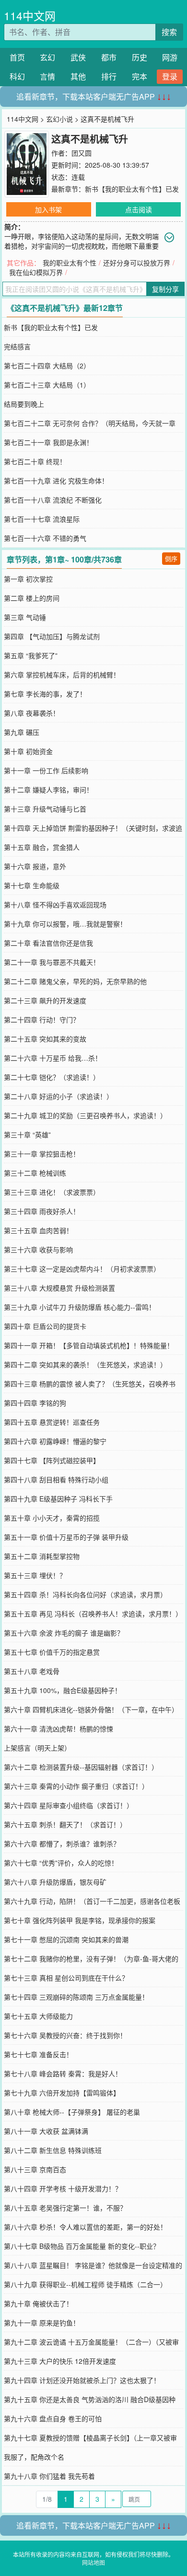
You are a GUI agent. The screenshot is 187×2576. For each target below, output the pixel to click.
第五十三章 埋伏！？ (35, 1575)
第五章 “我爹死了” (31, 655)
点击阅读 (139, 209)
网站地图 (93, 2562)
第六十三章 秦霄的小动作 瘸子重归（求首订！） (76, 1786)
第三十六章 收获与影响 (38, 1249)
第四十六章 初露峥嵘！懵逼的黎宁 (55, 1441)
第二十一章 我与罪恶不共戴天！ (52, 962)
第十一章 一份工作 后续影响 (46, 770)
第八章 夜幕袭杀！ (32, 713)
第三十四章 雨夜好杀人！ (42, 1211)
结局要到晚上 (24, 404)
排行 (109, 76)
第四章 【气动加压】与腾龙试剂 (52, 636)
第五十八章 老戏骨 (32, 1671)
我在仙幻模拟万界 (36, 272)
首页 (17, 57)
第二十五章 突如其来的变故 (45, 1039)
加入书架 (48, 209)
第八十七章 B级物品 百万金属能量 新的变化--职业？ (82, 2246)
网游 (170, 57)
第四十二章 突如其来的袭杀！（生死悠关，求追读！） (85, 1364)
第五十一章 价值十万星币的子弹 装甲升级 (66, 1537)
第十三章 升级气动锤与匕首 (45, 809)
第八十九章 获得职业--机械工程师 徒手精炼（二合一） (85, 2284)
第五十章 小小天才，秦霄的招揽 (52, 1518)
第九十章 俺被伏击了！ (38, 2303)
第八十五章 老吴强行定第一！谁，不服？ (65, 2208)
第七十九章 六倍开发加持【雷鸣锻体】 (62, 2093)
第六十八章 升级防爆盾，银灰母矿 (55, 1882)
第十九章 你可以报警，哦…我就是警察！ (65, 924)
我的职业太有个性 (70, 263)
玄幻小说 (59, 119)
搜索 (169, 32)
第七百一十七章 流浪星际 (42, 519)
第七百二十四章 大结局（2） (47, 366)
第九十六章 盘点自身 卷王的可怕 (53, 2418)
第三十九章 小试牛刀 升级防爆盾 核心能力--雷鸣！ (80, 1307)
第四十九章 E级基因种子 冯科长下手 (58, 1499)
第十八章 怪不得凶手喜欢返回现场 (55, 904)
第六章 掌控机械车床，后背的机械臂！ (62, 675)
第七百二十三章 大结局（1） (47, 385)
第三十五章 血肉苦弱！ (38, 1230)
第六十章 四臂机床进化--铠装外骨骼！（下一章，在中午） (91, 1709)
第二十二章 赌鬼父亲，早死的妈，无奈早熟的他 (75, 981)
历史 (140, 57)
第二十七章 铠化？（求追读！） (52, 1077)
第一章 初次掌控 (28, 579)
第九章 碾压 (22, 732)
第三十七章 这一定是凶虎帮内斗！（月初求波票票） (82, 1269)
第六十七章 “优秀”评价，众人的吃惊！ (61, 1863)
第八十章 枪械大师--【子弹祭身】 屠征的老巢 (72, 2112)
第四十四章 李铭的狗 (35, 1403)
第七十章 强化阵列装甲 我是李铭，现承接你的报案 (80, 1920)
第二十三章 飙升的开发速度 (45, 1000)
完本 (140, 76)
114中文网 (30, 16)
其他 (78, 76)
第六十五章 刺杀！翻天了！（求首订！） (65, 1824)
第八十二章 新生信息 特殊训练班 (53, 2150)
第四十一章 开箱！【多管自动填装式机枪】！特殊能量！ (89, 1345)
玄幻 (47, 57)
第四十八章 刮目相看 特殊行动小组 (56, 1479)
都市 (109, 57)
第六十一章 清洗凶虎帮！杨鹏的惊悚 (58, 1729)
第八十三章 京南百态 (35, 2169)
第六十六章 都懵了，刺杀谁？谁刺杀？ (62, 1843)
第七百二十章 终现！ (35, 461)
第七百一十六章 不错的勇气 (45, 538)
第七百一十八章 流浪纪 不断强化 (53, 500)
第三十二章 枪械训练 (35, 1173)
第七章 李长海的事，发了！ (45, 694)
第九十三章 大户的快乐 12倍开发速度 (60, 2361)
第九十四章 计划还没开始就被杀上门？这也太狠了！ (82, 2380)
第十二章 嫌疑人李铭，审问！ (48, 790)
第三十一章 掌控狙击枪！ (42, 1154)
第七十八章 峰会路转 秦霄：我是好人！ (63, 2073)
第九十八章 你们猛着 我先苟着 (49, 2476)
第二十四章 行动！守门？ (42, 1019)
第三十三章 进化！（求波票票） (52, 1192)
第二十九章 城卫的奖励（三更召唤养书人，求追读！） (85, 1115)
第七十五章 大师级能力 (38, 2016)
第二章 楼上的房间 (32, 598)
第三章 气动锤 (25, 617)
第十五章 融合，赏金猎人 (42, 847)
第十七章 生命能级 (32, 885)
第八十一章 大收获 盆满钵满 (46, 2131)
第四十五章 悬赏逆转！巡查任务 (52, 1422)
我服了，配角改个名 (34, 2457)
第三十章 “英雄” (27, 1134)
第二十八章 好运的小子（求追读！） (58, 1096)
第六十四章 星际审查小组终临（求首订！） (69, 1805)
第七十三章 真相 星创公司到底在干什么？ (66, 1978)
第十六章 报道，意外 (35, 866)
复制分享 (165, 289)
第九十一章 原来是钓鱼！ (42, 2323)
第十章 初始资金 (28, 751)
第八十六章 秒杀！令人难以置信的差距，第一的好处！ (85, 2227)
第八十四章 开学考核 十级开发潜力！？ (63, 2188)
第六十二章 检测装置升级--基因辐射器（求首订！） (81, 1767)
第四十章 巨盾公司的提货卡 (45, 1326)
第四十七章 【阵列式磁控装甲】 (52, 1460)
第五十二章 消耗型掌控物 (42, 1556)
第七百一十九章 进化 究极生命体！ (56, 481)
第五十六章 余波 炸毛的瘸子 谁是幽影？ (64, 1633)
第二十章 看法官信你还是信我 (48, 943)
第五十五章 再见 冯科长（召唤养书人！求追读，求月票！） (93, 1614)
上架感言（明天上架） (37, 1748)
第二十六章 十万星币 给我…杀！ (53, 1058)
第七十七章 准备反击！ (38, 2054)
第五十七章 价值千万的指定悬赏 (52, 1652)
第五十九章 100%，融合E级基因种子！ (63, 1690)
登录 (170, 76)
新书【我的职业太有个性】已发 (132, 189)
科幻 (17, 76)
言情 (47, 76)
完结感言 (17, 346)
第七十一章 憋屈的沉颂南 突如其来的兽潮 (66, 1939)
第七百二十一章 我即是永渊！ (48, 442)
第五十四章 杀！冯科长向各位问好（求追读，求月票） (85, 1594)
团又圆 (82, 153)
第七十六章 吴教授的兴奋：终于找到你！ (65, 2035)
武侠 (78, 57)
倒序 (171, 558)
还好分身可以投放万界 (137, 263)
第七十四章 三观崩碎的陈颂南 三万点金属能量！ (76, 1997)
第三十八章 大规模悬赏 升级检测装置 (59, 1288)
